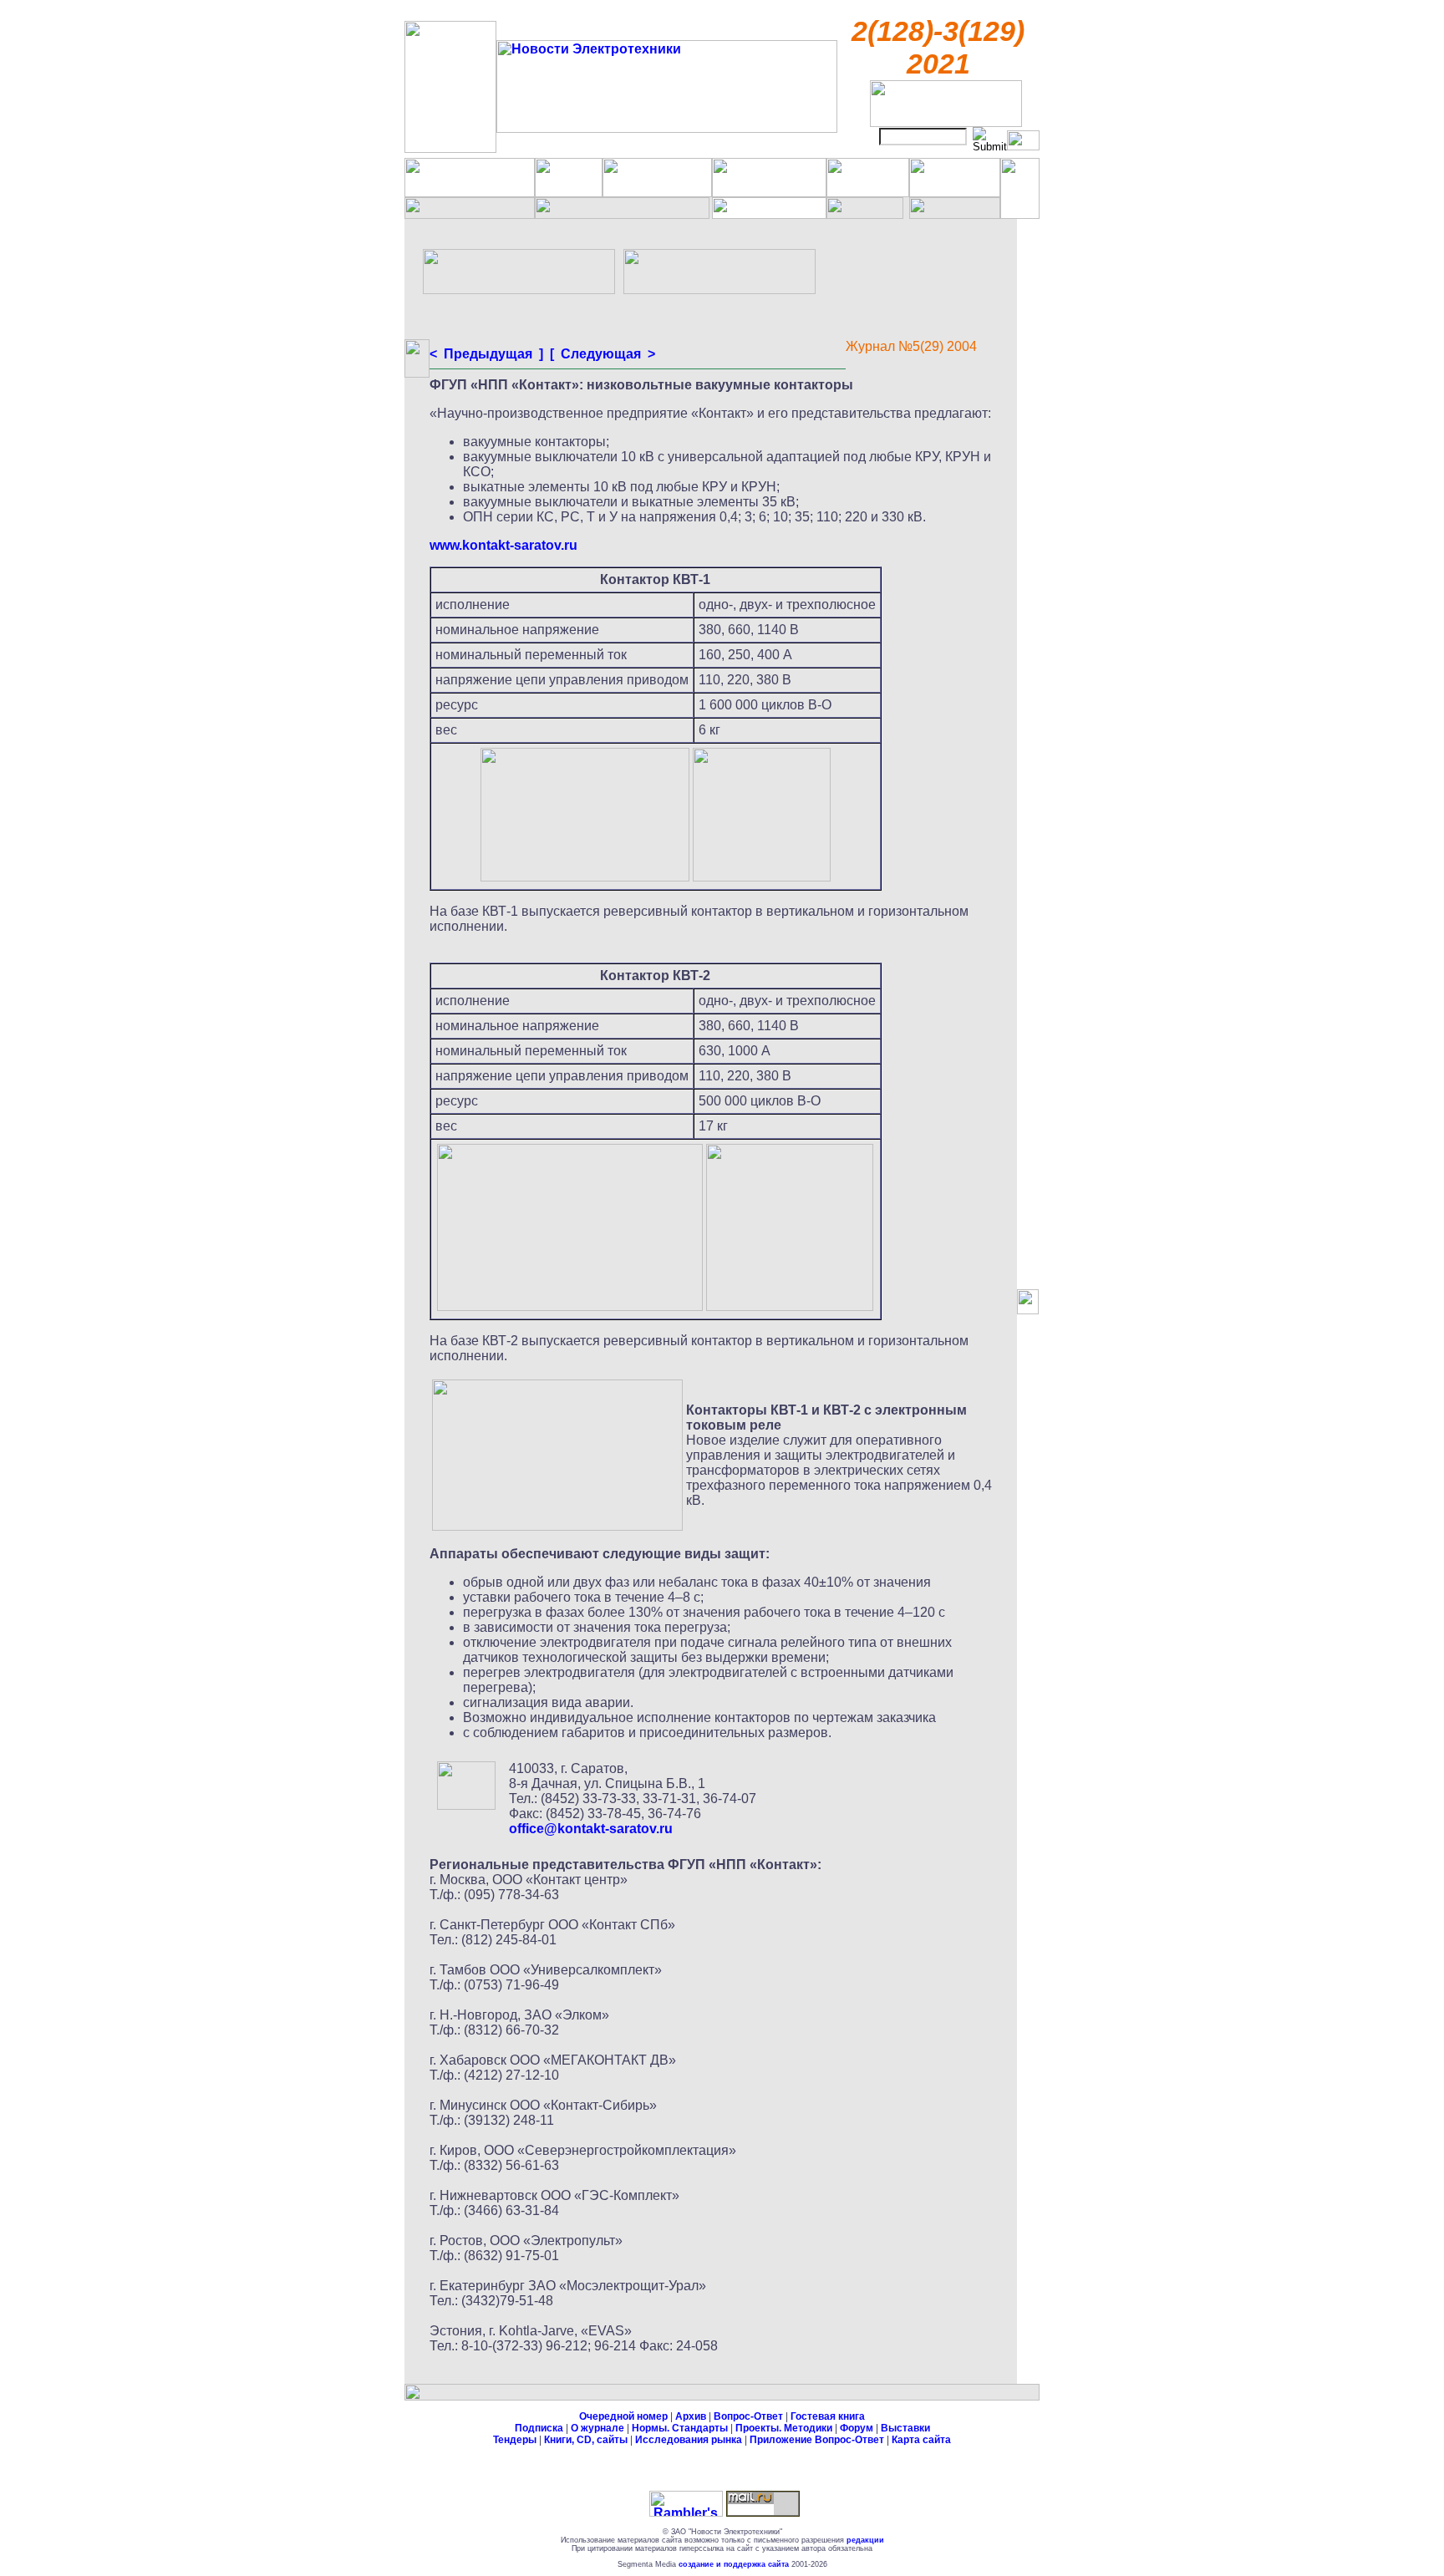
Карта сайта (921, 2440)
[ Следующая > (601, 354)
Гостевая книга (828, 2416)
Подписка (539, 2428)
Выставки (905, 2428)
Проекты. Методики (784, 2428)
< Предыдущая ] (486, 354)
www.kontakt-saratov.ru (503, 545)
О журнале (597, 2428)
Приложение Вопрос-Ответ (817, 2440)
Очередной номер (623, 2416)
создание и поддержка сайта (734, 2564)
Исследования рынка (689, 2440)
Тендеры (515, 2440)
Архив (691, 2416)
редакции (865, 2540)
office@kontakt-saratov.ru (591, 1829)
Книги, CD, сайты (586, 2440)
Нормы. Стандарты (680, 2428)
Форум (857, 2428)
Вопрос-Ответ (748, 2416)
